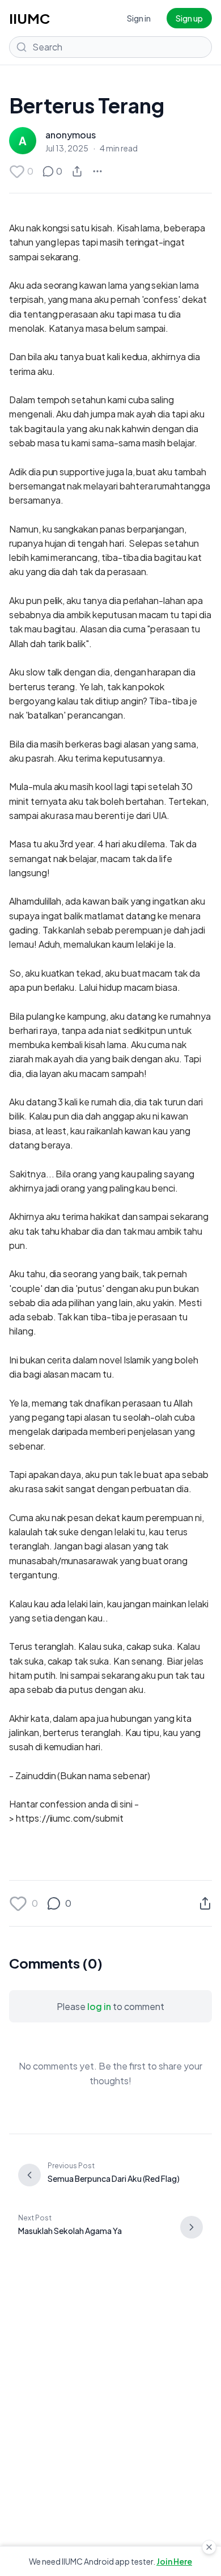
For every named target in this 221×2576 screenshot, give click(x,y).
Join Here (174, 2561)
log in (99, 2006)
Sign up (189, 18)
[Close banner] (209, 2547)
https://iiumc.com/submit (70, 1818)
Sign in (139, 18)
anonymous (71, 135)
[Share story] (77, 171)
